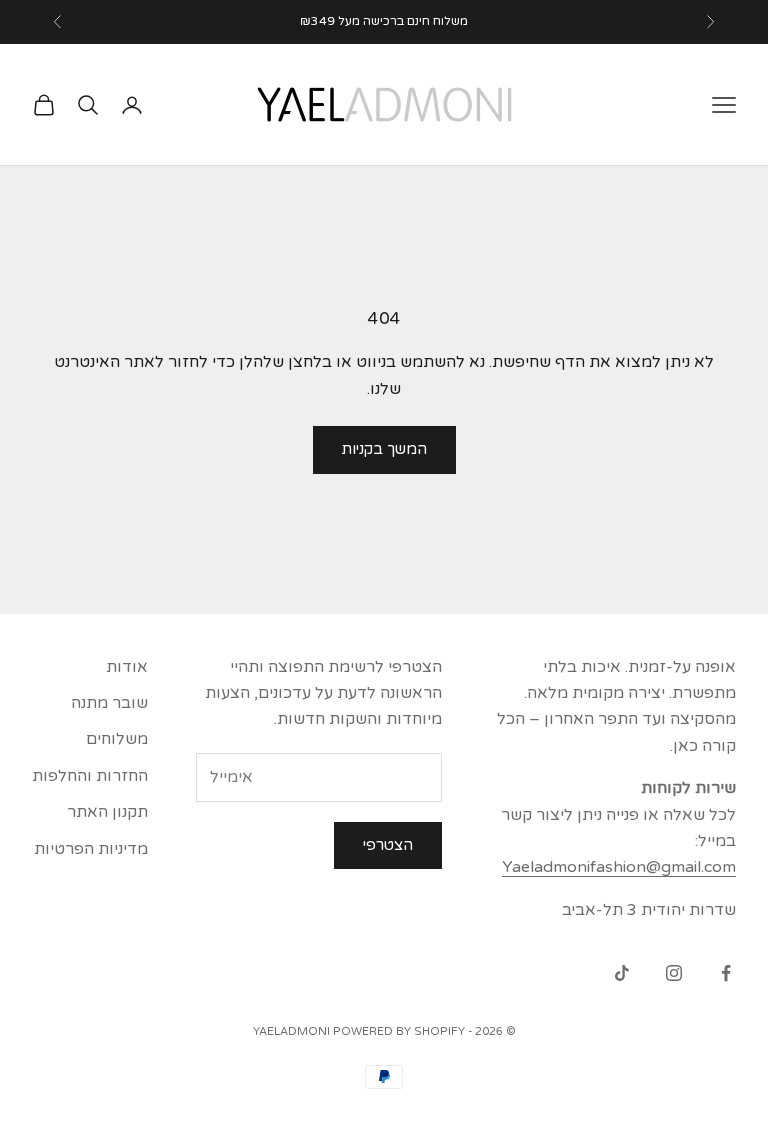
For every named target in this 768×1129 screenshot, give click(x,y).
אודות (127, 667)
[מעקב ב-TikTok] (622, 973)
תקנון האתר (107, 812)
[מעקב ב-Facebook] (726, 973)
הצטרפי (388, 845)
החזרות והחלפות (90, 776)
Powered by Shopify (399, 1031)
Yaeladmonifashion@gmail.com (619, 867)
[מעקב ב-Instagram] (674, 973)
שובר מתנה (109, 703)
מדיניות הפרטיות (91, 849)
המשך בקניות (384, 449)
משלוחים (117, 739)
